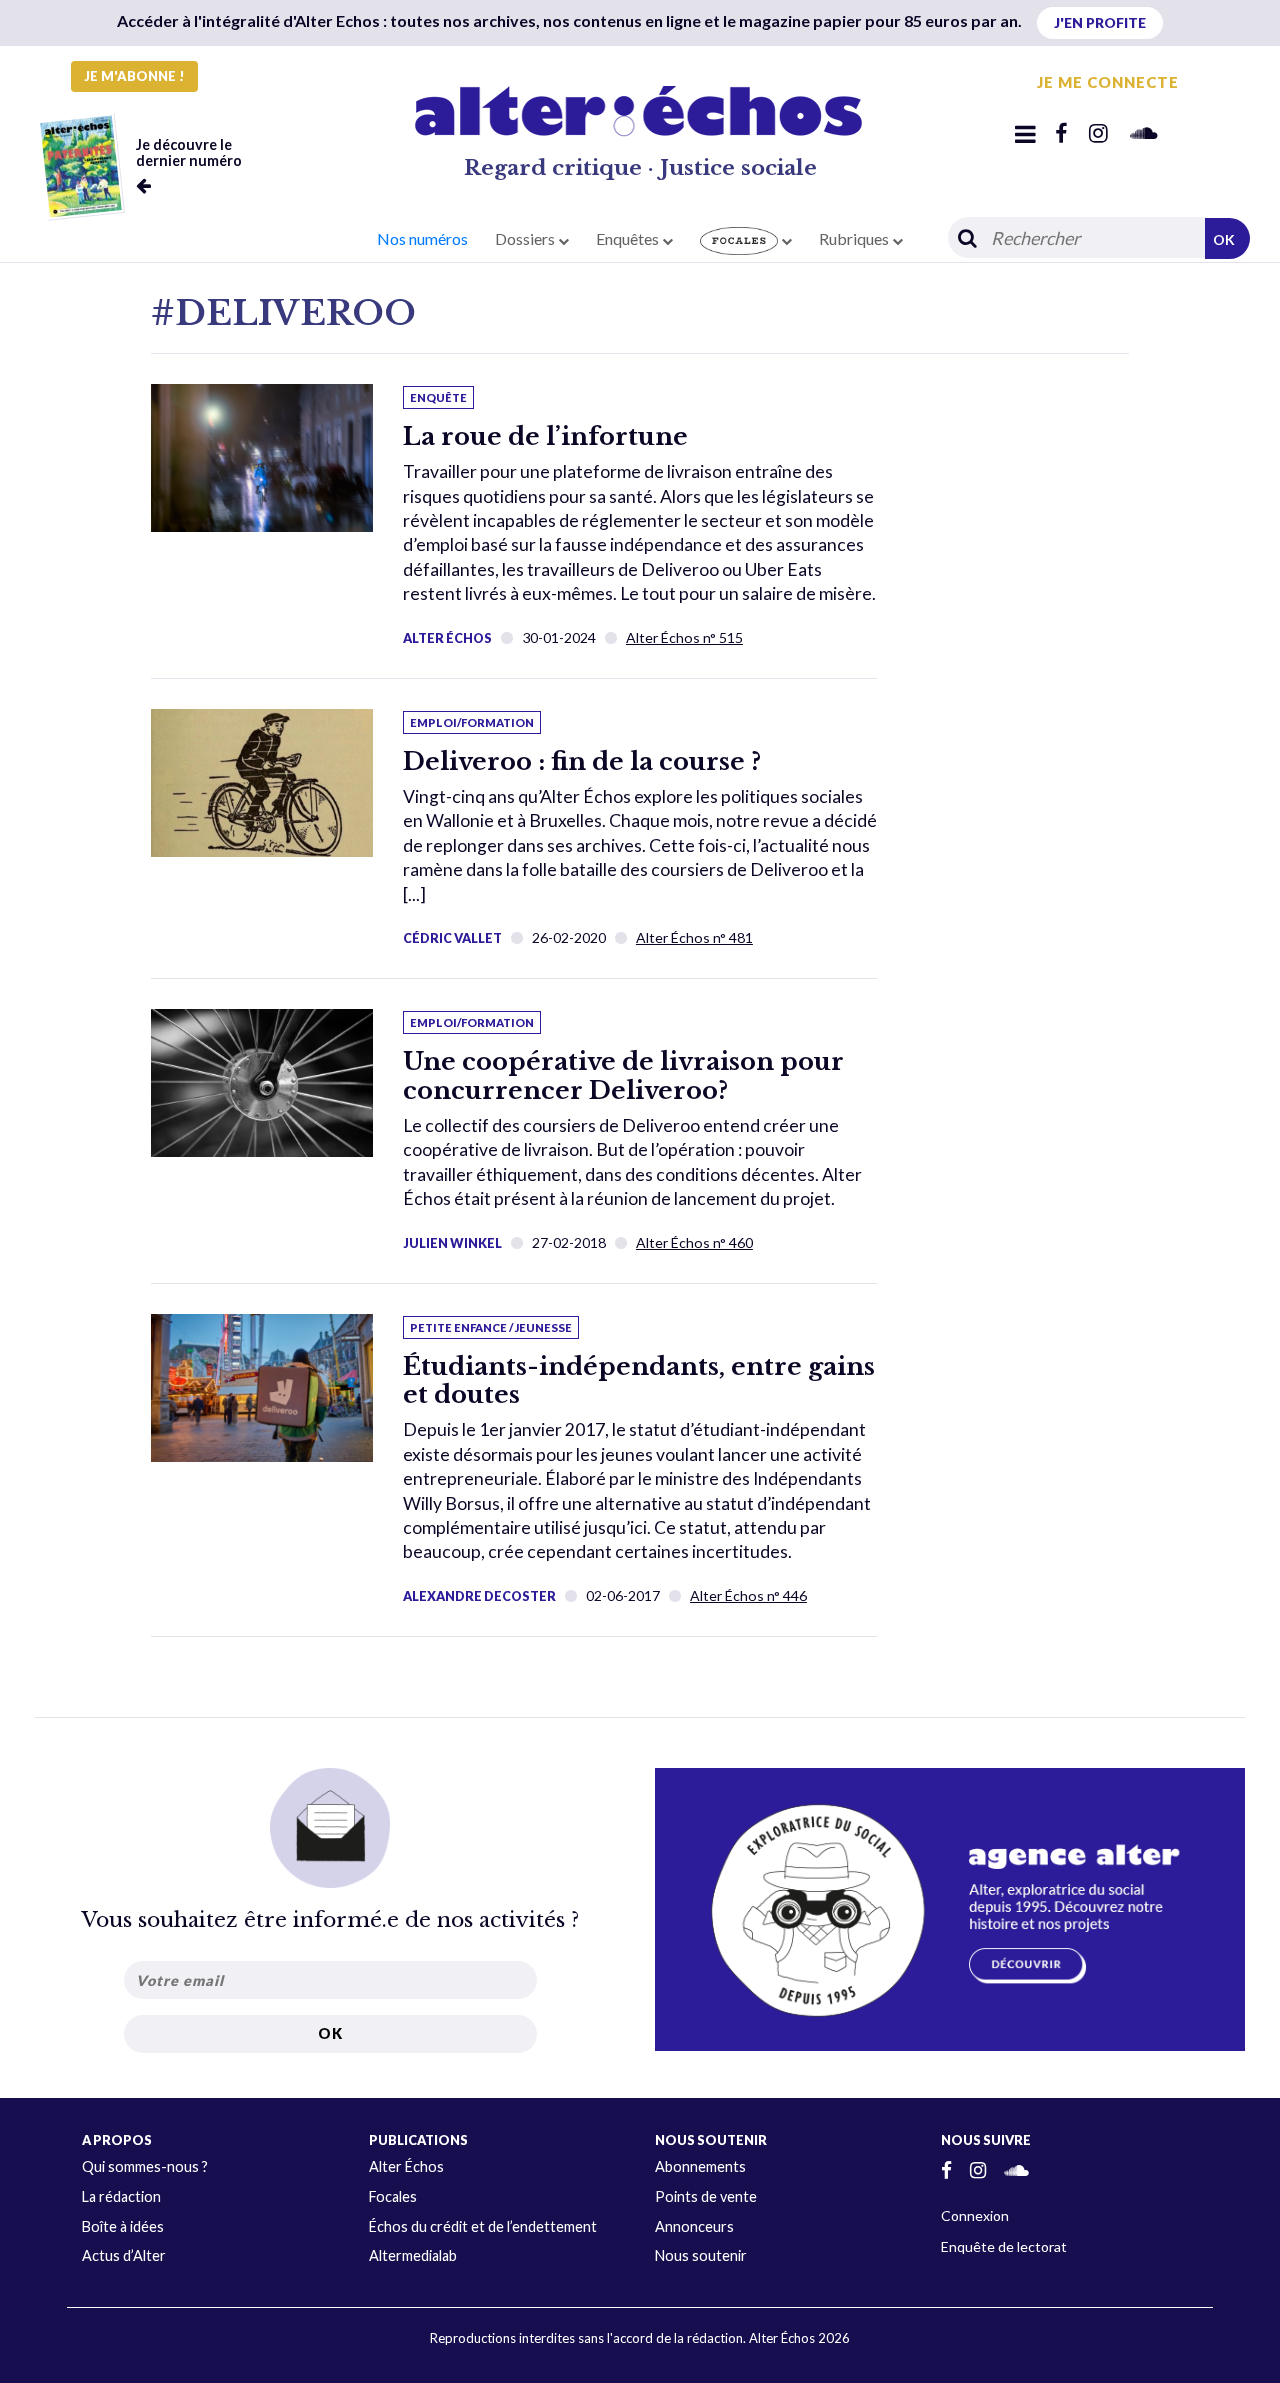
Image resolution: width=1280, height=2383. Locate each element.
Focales (393, 2196)
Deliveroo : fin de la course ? (582, 761)
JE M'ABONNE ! (134, 76)
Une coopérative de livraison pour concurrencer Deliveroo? (623, 1076)
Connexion (975, 2215)
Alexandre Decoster (479, 1596)
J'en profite (1100, 22)
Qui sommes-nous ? (145, 2166)
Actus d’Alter (124, 2255)
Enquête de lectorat (1004, 2246)
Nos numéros (422, 238)
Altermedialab (413, 2255)
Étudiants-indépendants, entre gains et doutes (639, 1381)
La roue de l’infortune (545, 436)
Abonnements (700, 2166)
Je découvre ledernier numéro (189, 152)
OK (1224, 239)
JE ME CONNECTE (1108, 82)
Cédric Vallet (452, 938)
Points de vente (706, 2196)
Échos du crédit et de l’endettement (483, 2226)
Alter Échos (447, 638)
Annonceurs (694, 2226)
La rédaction (121, 2196)
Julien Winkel (452, 1243)
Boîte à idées (123, 2226)
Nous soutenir (701, 2255)
